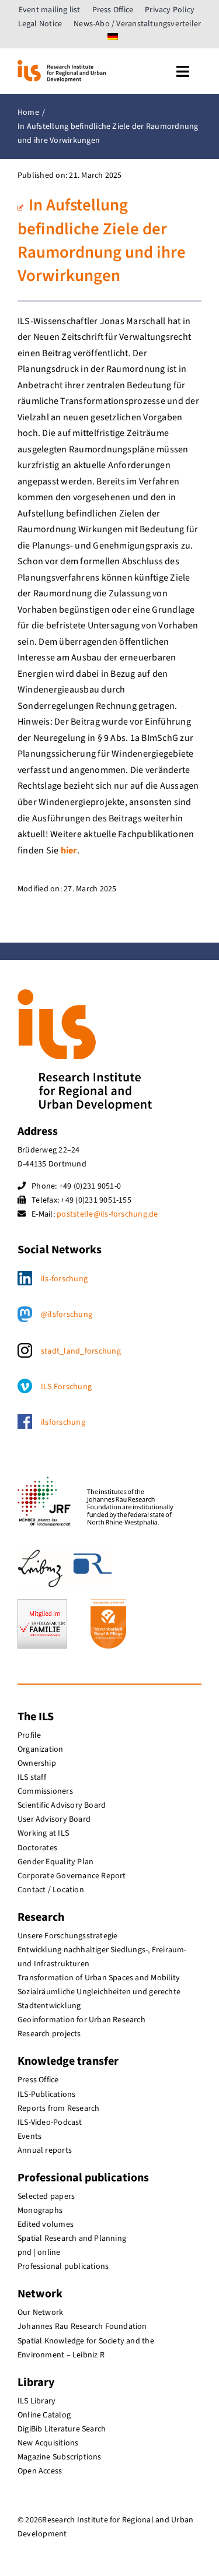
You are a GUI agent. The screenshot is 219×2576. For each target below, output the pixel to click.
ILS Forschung (66, 1387)
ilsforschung (63, 1422)
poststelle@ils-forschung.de (107, 1214)
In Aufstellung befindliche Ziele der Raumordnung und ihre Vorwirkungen (102, 241)
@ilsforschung (67, 1315)
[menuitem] (113, 38)
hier (69, 851)
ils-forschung (64, 1279)
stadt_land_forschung (81, 1351)
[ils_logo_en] (62, 65)
